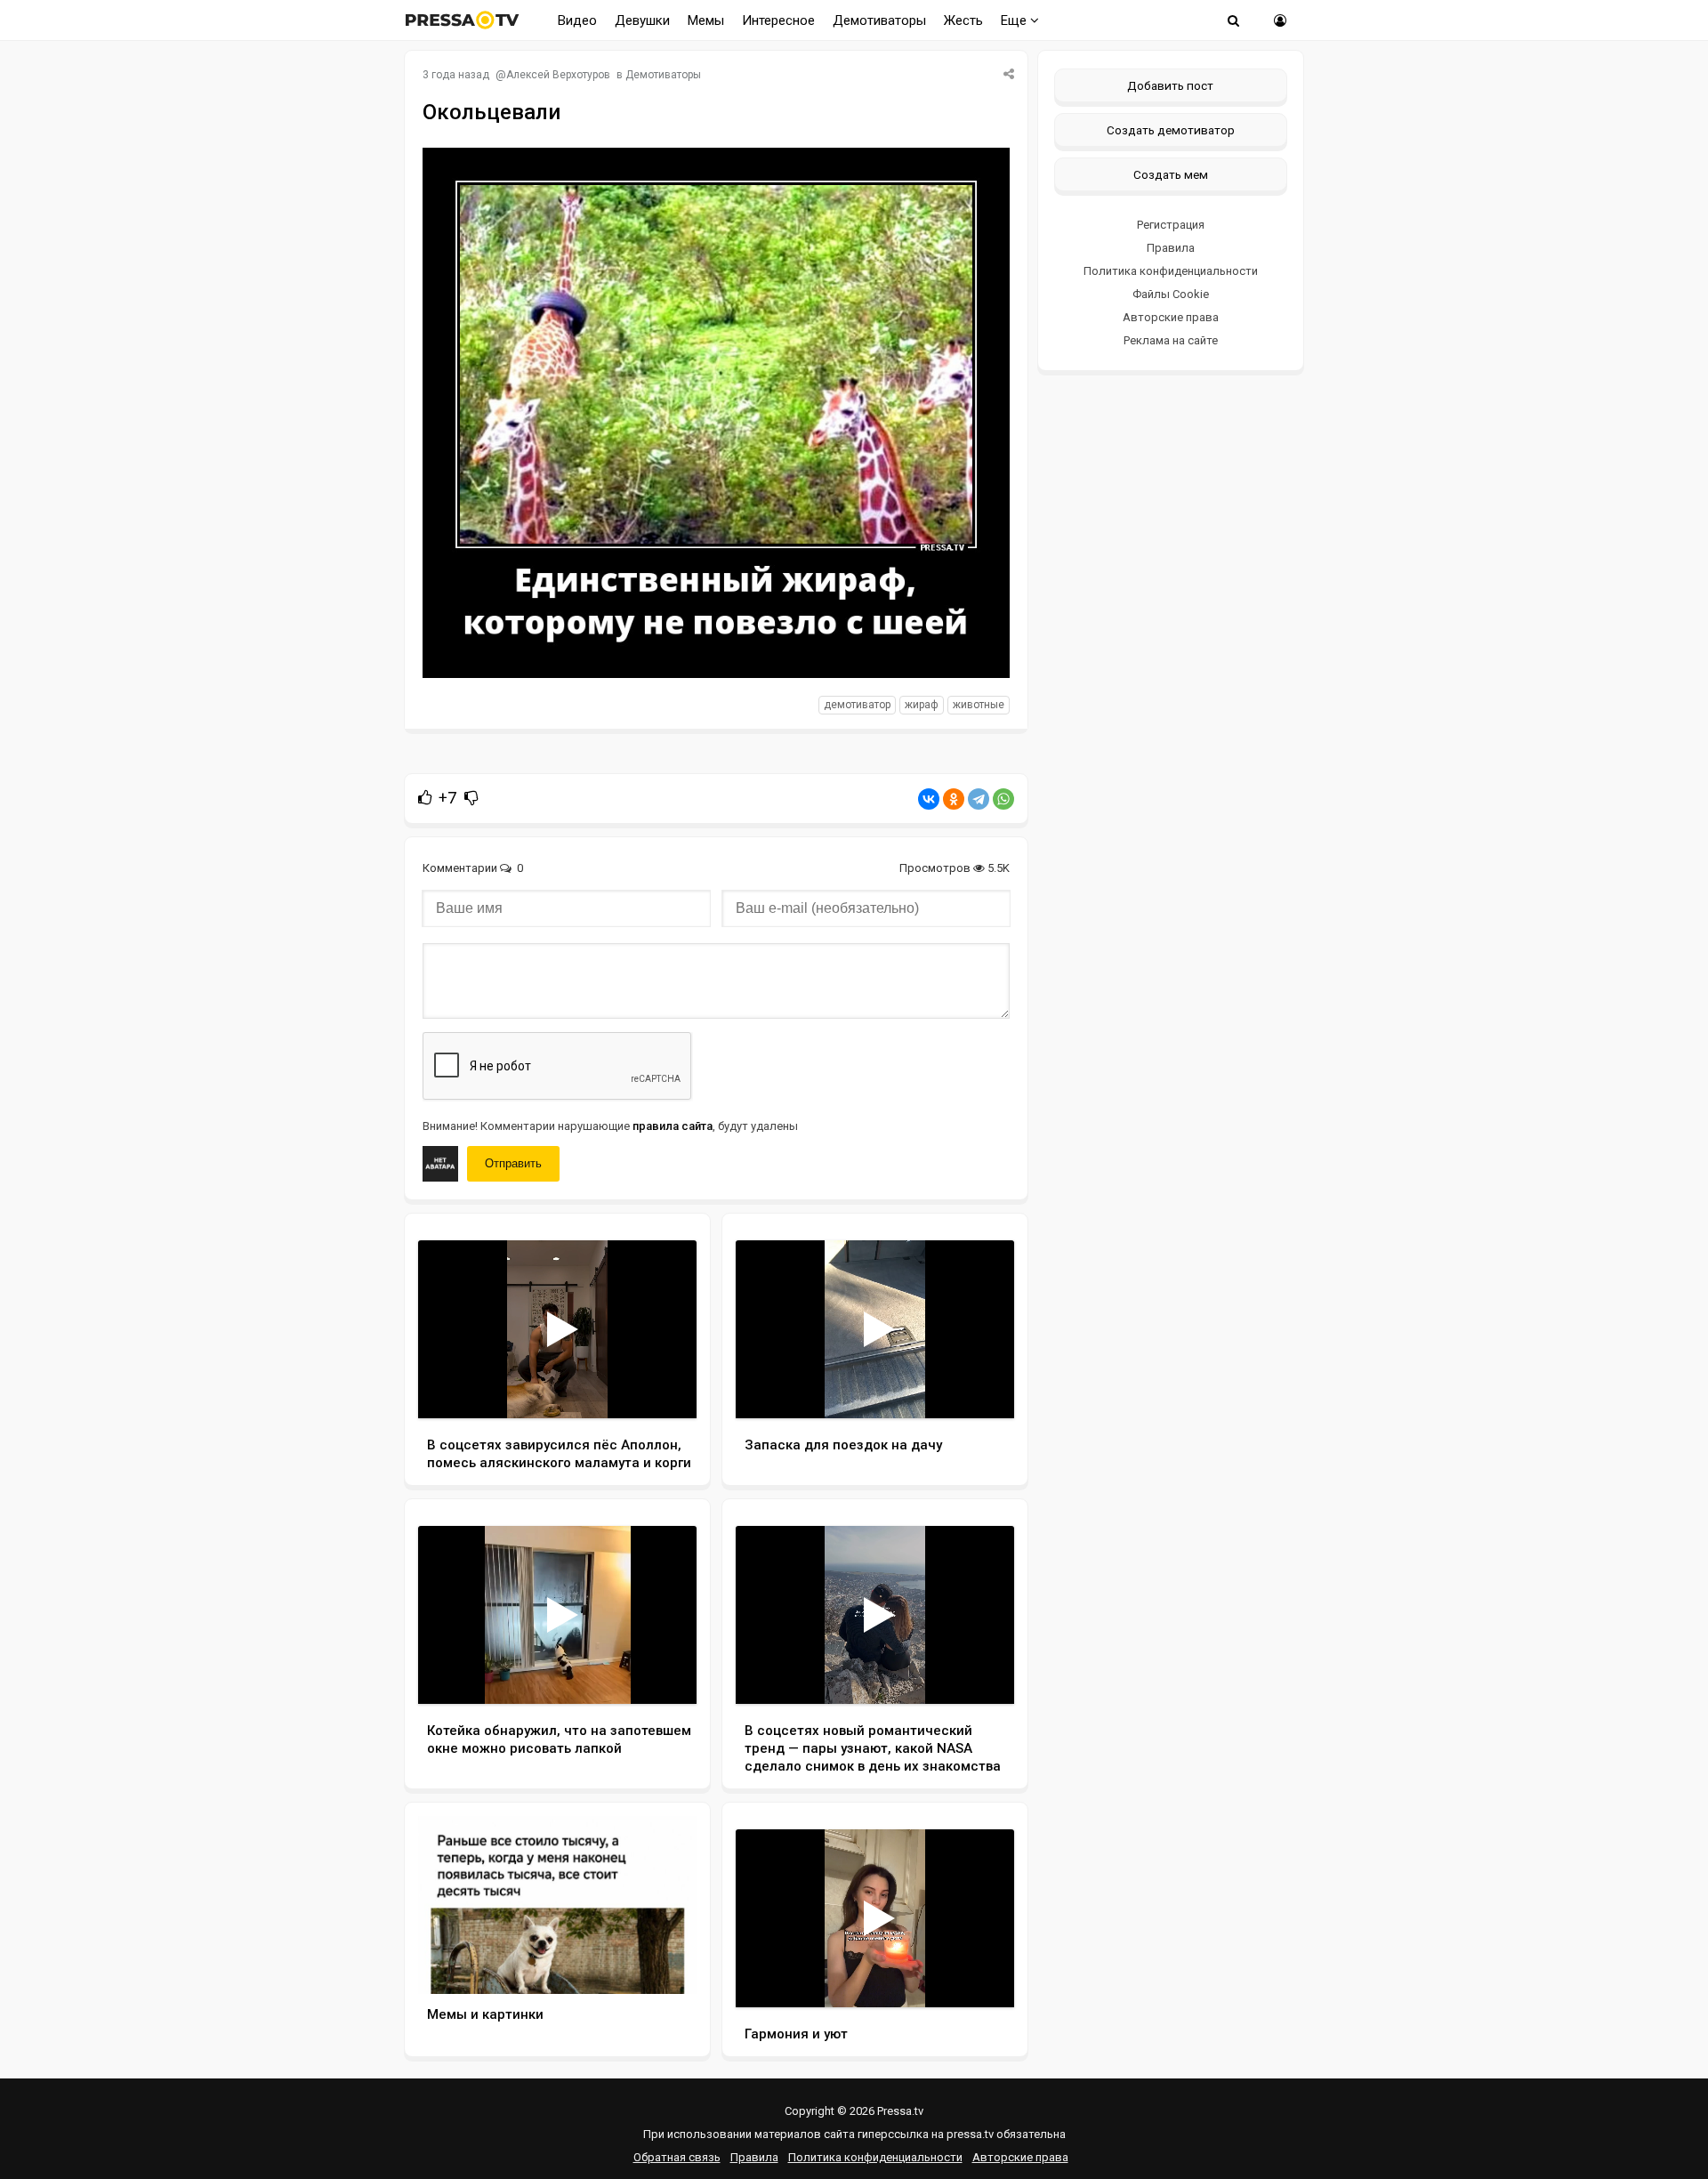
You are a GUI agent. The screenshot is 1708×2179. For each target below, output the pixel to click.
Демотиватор (857, 705)
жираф (922, 705)
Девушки (642, 20)
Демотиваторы (879, 20)
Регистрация (1171, 225)
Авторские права (1171, 317)
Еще (1015, 20)
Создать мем (1171, 174)
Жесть (963, 20)
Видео (577, 20)
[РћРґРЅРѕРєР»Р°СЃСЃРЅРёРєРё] (954, 799)
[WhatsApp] (1003, 799)
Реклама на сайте (1171, 340)
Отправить (513, 1163)
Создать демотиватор (1171, 130)
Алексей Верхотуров (558, 75)
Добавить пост (1170, 85)
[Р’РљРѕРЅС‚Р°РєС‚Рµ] (929, 799)
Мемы (706, 20)
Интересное (778, 20)
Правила (1171, 248)
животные (979, 705)
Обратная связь (677, 2157)
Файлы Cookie (1171, 294)
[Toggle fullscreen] (662, 1388)
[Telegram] (979, 799)
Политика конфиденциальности (1171, 271)
